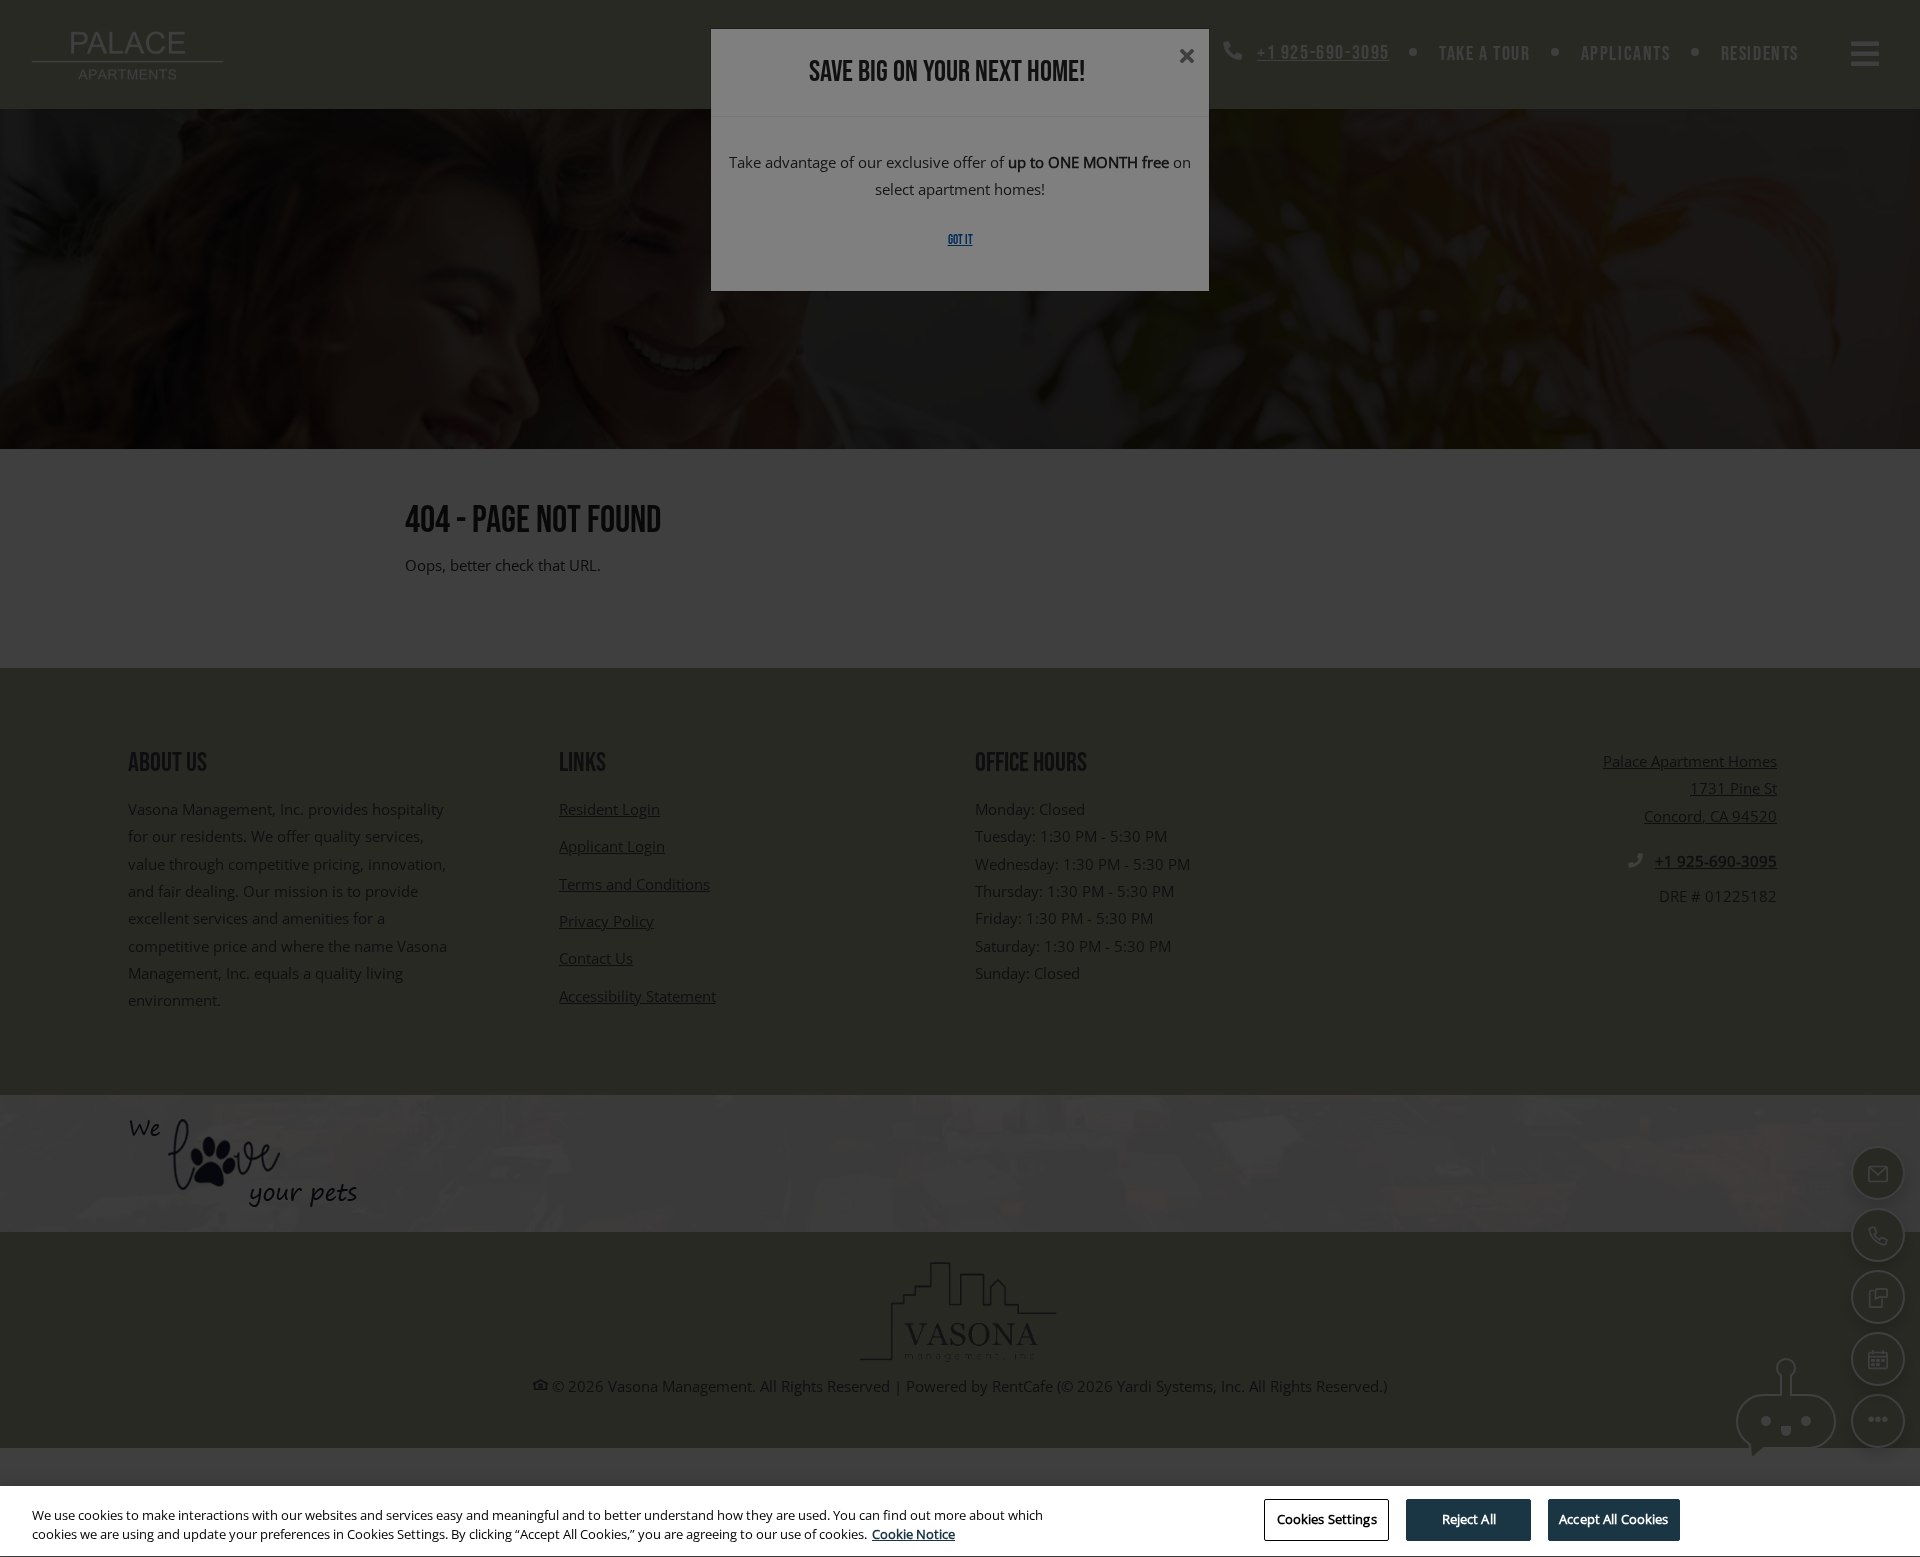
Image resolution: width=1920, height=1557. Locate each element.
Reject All (1469, 1519)
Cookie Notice (913, 1535)
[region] (960, 1521)
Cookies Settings (1327, 1519)
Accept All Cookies (1613, 1519)
